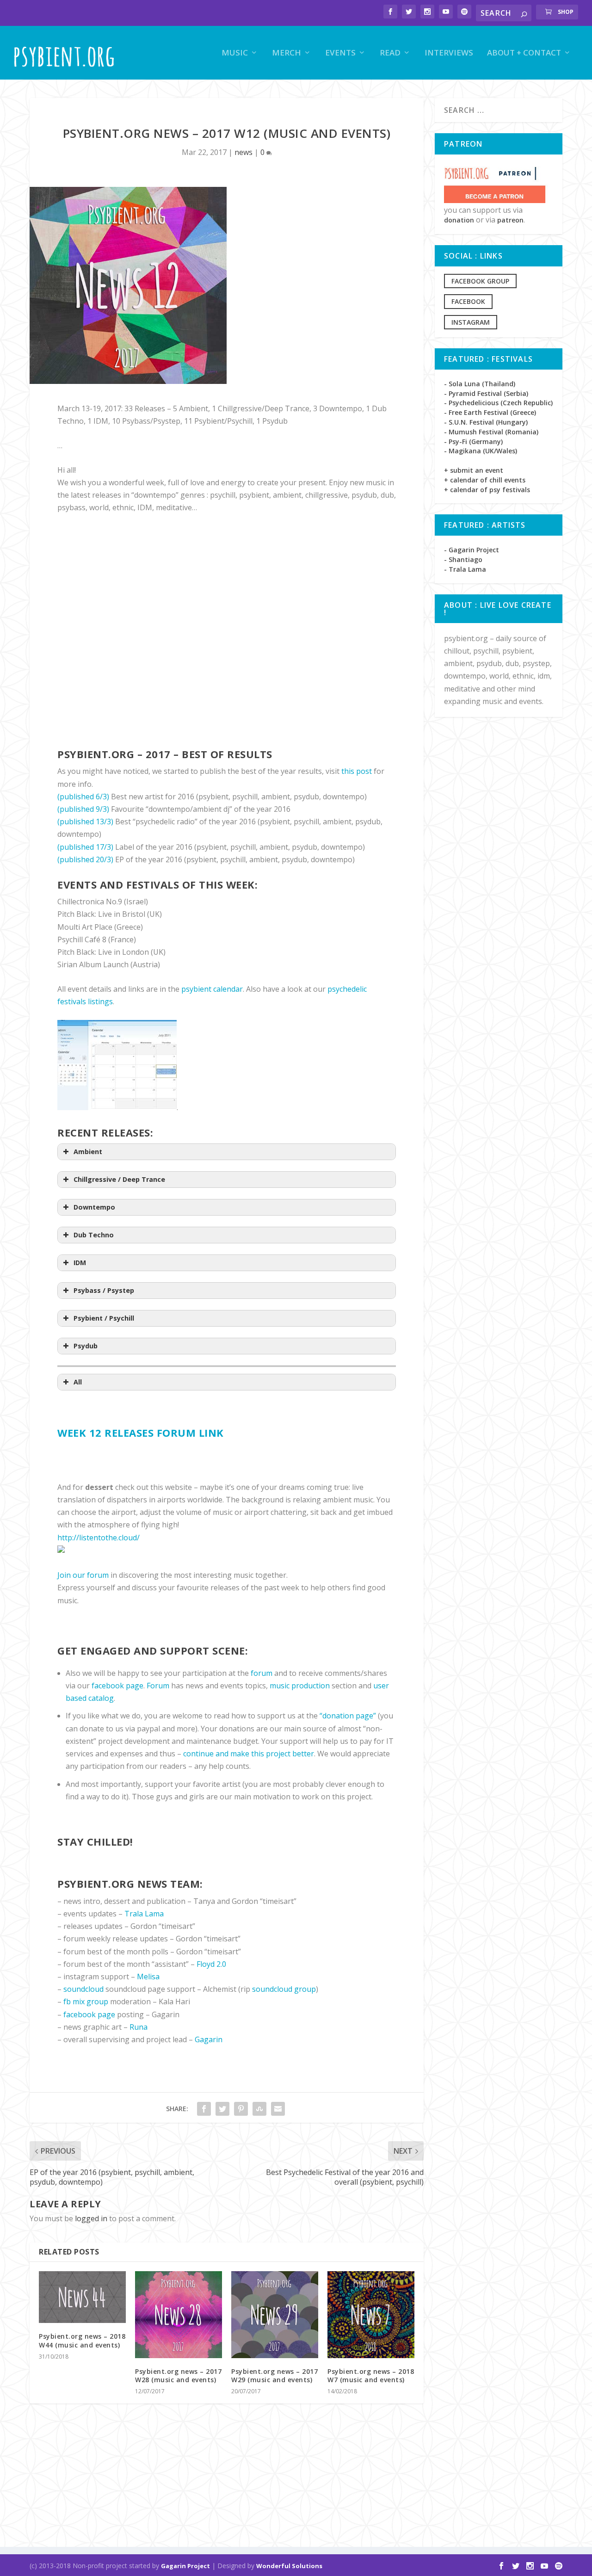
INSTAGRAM (471, 322)
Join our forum (83, 1575)
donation (459, 220)
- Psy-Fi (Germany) (473, 442)
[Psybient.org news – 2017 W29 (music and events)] (275, 2315)
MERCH (287, 53)
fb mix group (86, 2001)
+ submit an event (474, 470)
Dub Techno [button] (94, 1235)
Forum (158, 1686)
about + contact (524, 53)
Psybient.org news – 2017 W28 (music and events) (178, 2375)
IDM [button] (80, 1263)
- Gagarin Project (472, 550)
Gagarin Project (185, 2566)
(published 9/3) (83, 809)
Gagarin (209, 2039)
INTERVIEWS (449, 53)
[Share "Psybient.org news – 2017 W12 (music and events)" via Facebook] (204, 2109)
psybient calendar (212, 989)
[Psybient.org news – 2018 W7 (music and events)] (371, 2315)
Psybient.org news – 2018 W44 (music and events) (82, 2340)
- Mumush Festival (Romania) (491, 432)
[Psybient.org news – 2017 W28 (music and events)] (179, 2315)
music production (300, 1686)
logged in (91, 2218)
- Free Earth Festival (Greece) (490, 412)
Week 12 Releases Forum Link (141, 1433)
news (244, 152)
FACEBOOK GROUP (480, 281)
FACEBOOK (468, 301)
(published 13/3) (85, 822)
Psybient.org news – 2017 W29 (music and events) (274, 2375)
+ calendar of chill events (485, 480)
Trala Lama (144, 1914)
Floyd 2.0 (211, 1964)
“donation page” (348, 1716)
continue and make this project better (249, 1754)
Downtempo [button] (94, 1207)
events (340, 53)
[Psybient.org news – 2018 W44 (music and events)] (82, 2297)
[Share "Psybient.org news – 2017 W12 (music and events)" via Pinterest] (241, 2109)
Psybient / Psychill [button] (104, 1318)
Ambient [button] (88, 1152)
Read (390, 53)
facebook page (117, 1686)
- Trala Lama (465, 569)
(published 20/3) (85, 859)
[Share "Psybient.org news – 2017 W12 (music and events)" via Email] (278, 2109)
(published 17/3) (85, 847)
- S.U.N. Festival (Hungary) (486, 422)
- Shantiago (463, 559)
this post (357, 771)
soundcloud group (284, 1989)
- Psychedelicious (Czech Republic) (498, 403)
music (235, 53)
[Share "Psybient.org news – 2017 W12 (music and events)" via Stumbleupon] (259, 2109)
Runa (139, 2027)
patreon (510, 220)
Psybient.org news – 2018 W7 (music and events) (371, 2375)
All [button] (78, 1382)
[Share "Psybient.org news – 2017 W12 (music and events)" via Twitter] (222, 2109)
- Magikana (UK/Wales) (481, 451)
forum (262, 1673)
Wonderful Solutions (289, 2566)
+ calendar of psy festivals (487, 490)
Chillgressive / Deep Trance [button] (119, 1179)
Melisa (148, 1977)
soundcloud (83, 1989)
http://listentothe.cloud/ (99, 1538)
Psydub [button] (86, 1346)
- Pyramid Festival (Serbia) (486, 393)
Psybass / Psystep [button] (104, 1290)
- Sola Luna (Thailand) (480, 384)
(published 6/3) (83, 797)
